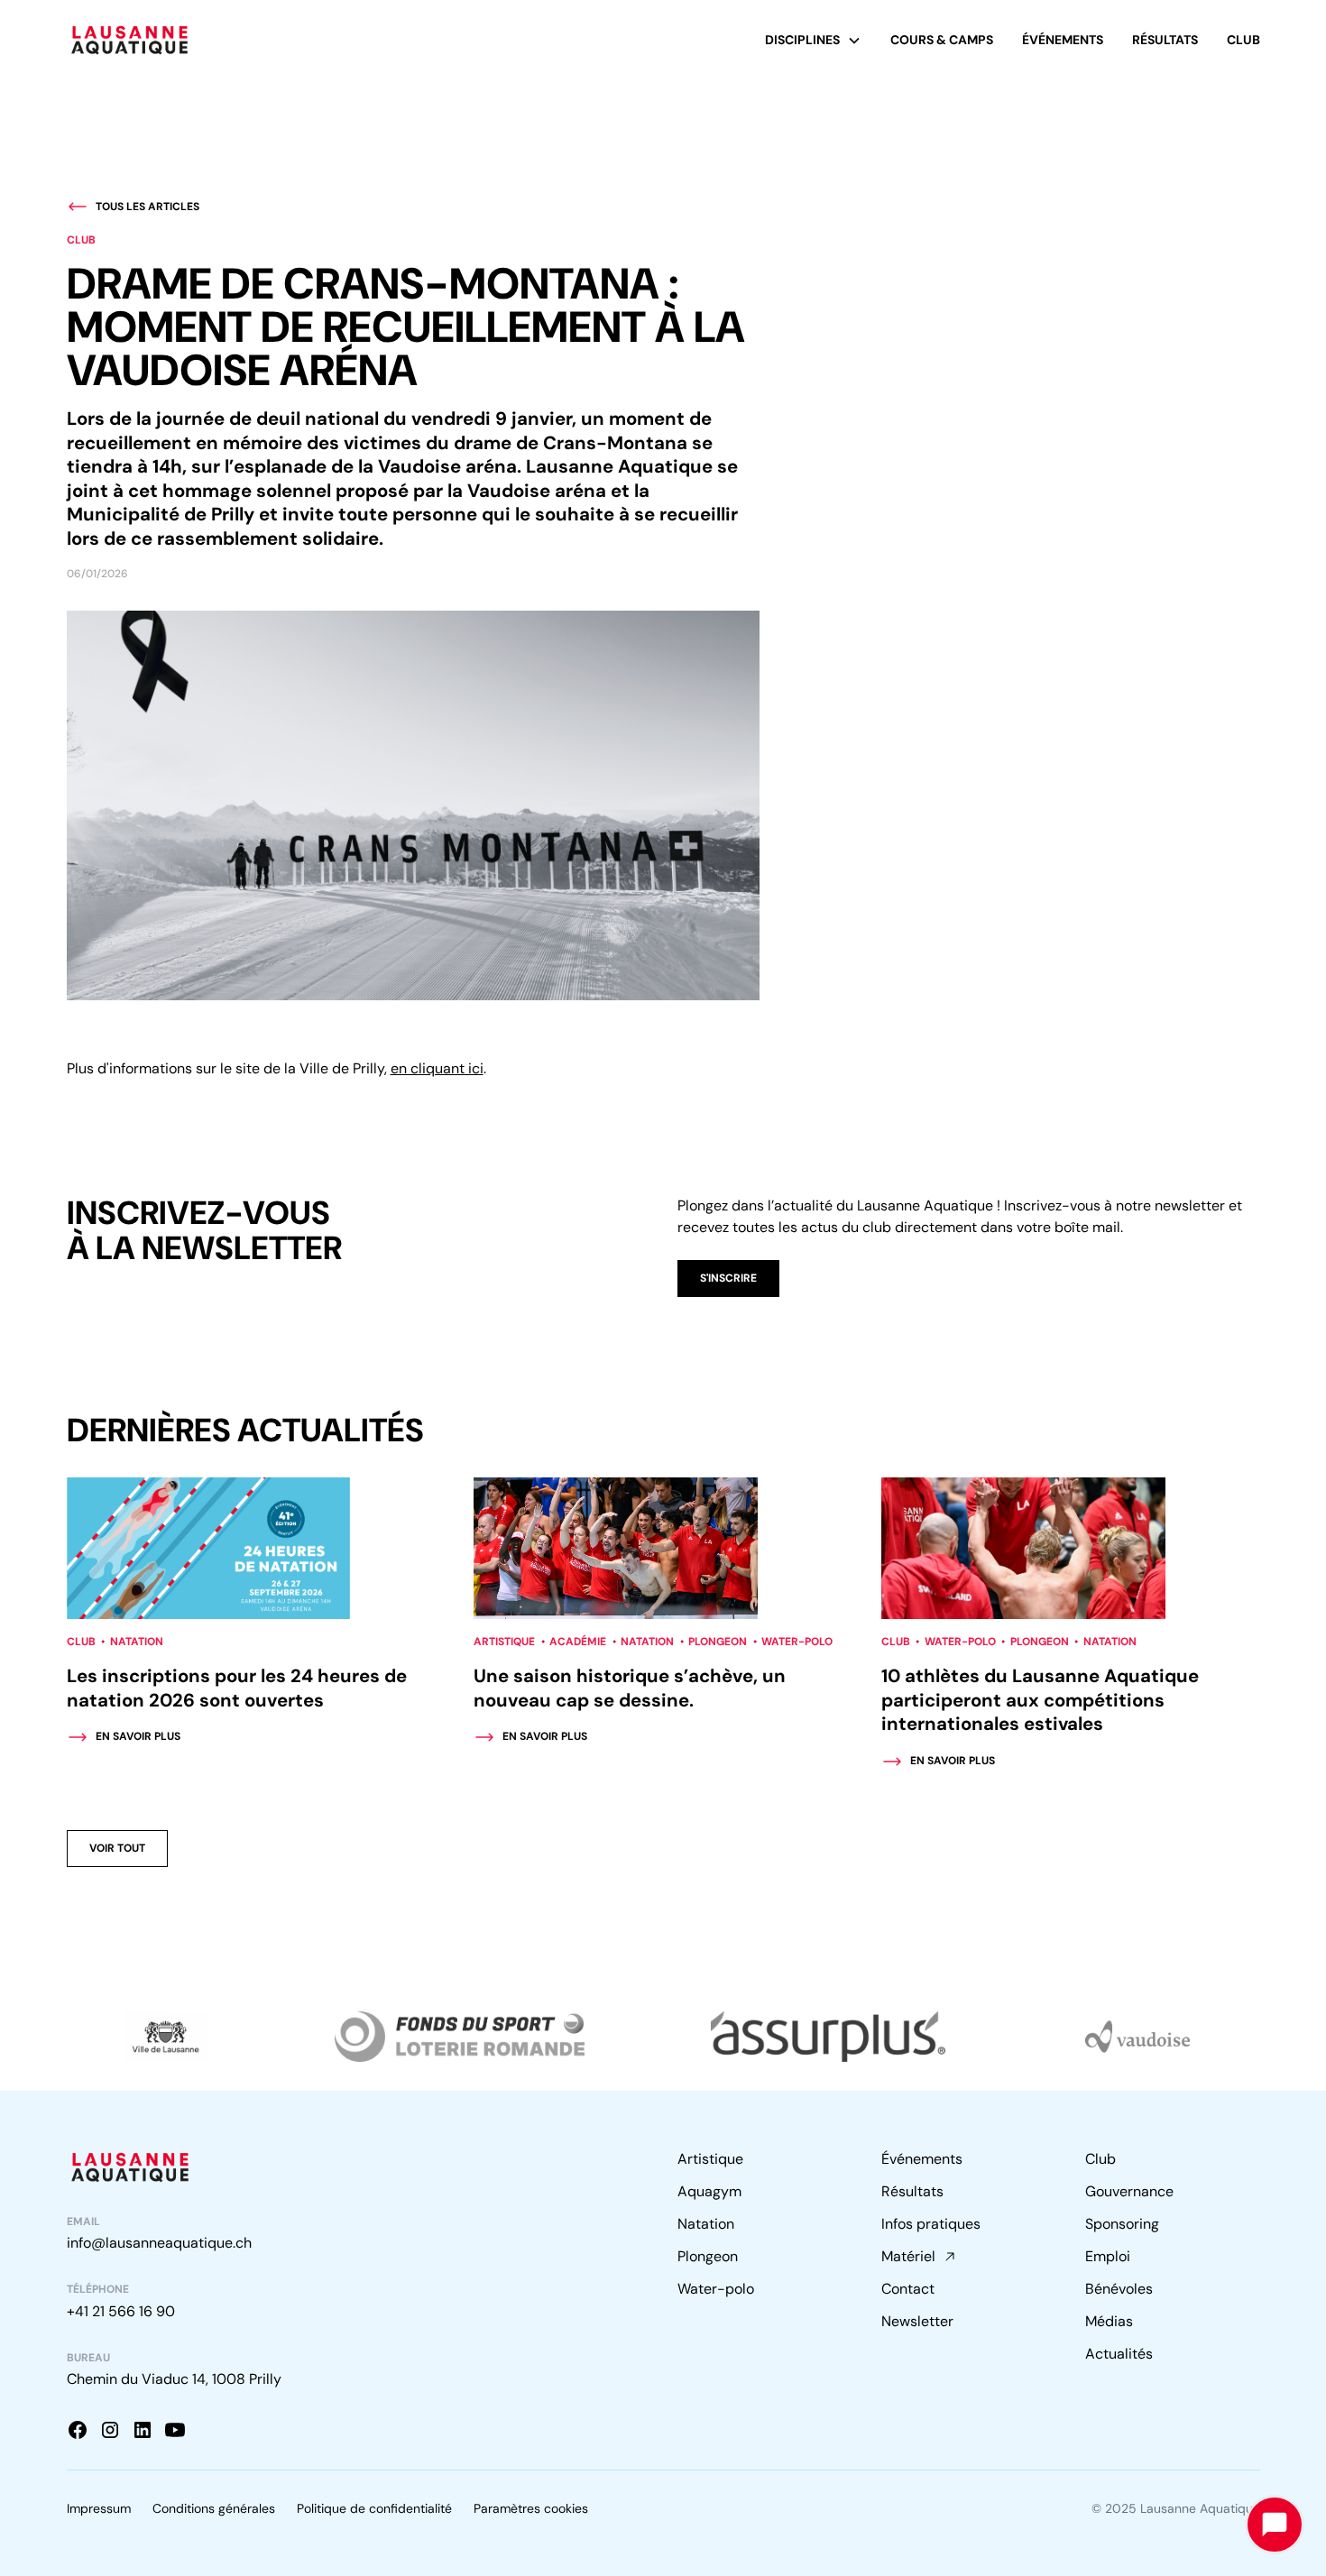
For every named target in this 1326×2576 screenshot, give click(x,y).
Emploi (1108, 2256)
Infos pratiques (931, 2224)
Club (1243, 40)
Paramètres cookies (531, 2508)
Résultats (1165, 40)
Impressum (99, 2508)
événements (1063, 40)
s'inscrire (728, 1278)
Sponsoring (1122, 2224)
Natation (706, 2224)
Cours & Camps (942, 40)
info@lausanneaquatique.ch (159, 2243)
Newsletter (917, 2321)
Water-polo (716, 2289)
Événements (922, 2159)
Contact (908, 2289)
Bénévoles (1119, 2289)
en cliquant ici (437, 1068)
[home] (130, 40)
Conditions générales (214, 2508)
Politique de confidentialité (374, 2508)
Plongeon (708, 2256)
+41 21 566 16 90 (121, 2311)
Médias (1109, 2321)
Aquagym (709, 2191)
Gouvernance (1129, 2191)
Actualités (1119, 2354)
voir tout (117, 1848)
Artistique (710, 2159)
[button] (813, 40)
